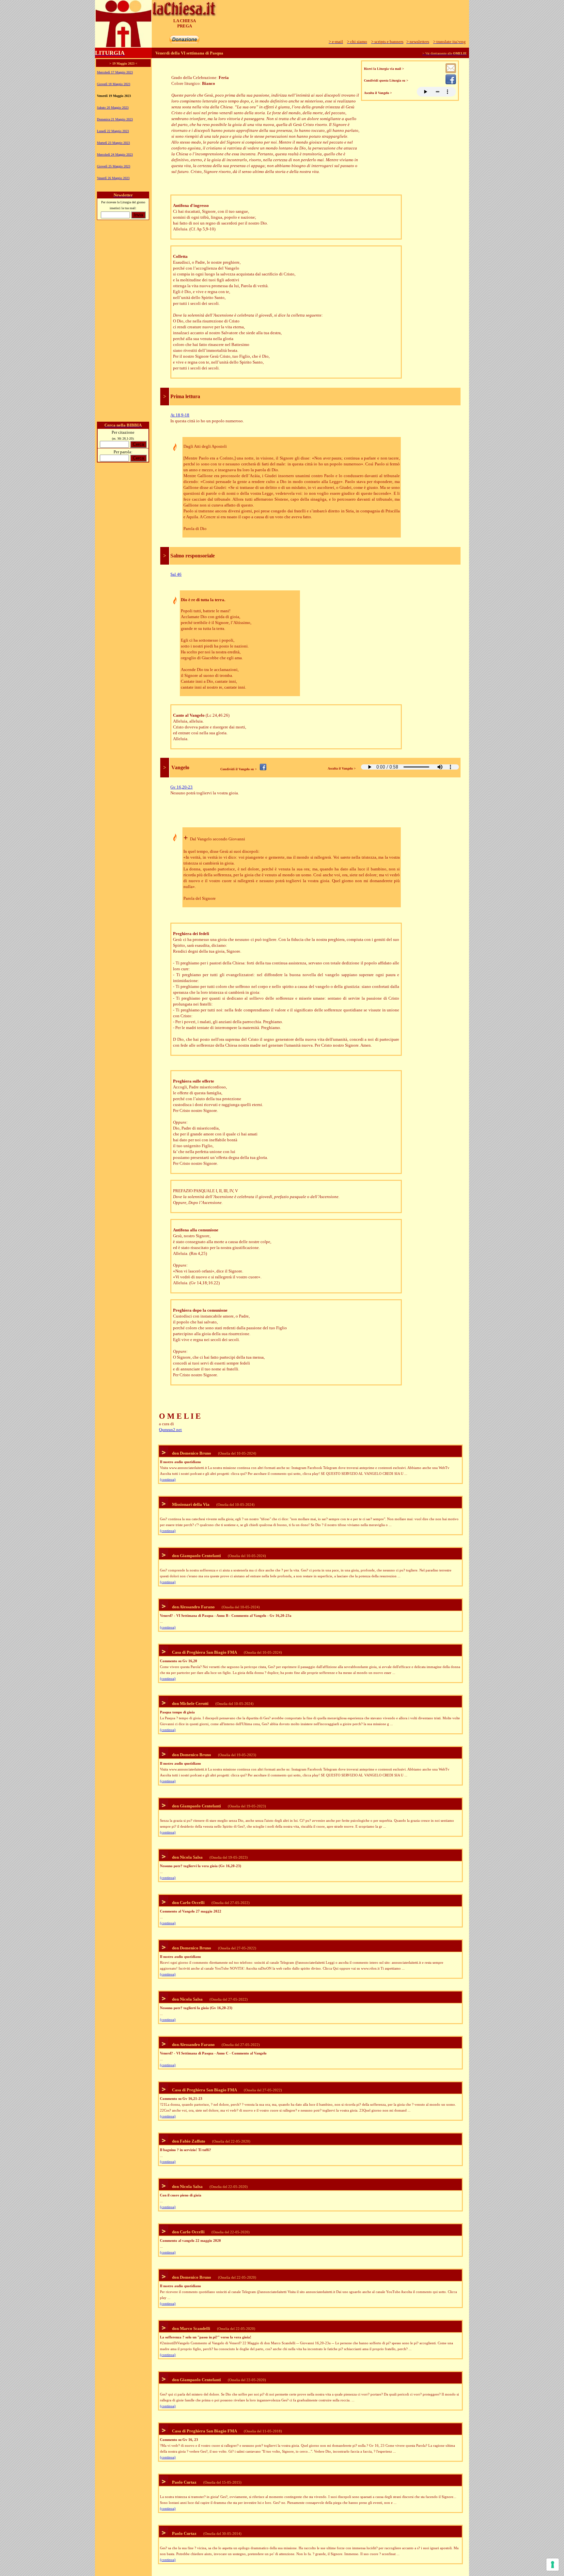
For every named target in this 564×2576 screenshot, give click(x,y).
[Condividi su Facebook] (451, 82)
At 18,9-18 (180, 415)
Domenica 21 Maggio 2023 (115, 119)
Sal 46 (176, 574)
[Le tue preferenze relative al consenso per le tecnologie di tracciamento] (553, 2565)
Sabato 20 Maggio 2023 (113, 108)
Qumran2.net (170, 1430)
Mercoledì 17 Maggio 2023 (115, 72)
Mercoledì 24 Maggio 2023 (115, 155)
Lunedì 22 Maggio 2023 (113, 131)
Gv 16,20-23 (181, 787)
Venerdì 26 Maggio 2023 (113, 178)
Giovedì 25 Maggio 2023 (114, 166)
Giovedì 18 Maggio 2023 (114, 84)
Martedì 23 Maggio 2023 (113, 143)
